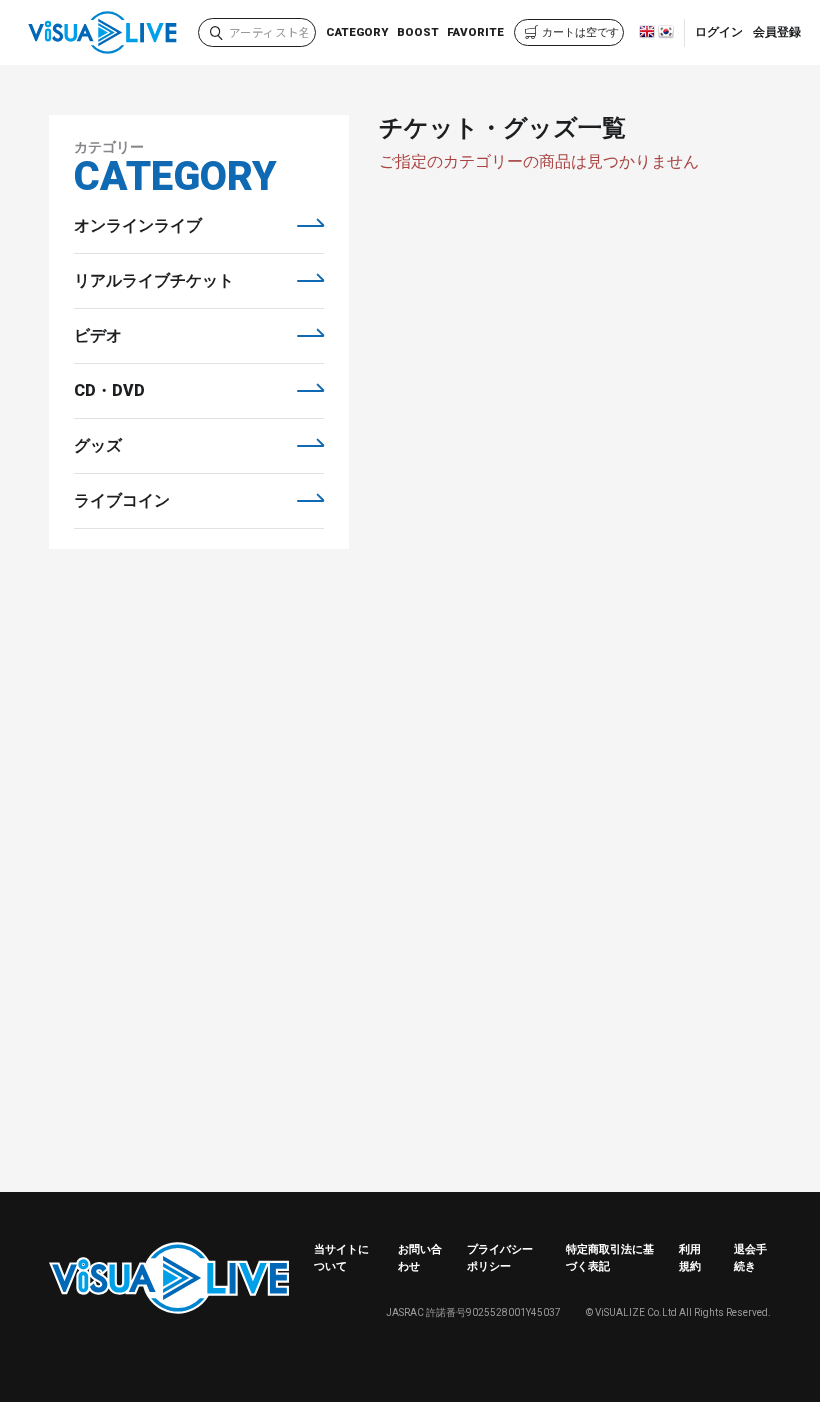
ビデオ (98, 335)
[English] (647, 34)
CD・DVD (109, 390)
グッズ (98, 445)
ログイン (719, 32)
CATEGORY (357, 32)
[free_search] (216, 35)
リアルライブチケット (154, 280)
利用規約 (690, 1258)
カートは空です (580, 32)
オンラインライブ (138, 225)
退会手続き (750, 1258)
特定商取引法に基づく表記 (610, 1258)
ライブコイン (122, 500)
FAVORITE (475, 32)
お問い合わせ (420, 1258)
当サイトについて (341, 1258)
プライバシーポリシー (500, 1258)
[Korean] (666, 34)
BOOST (418, 32)
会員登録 (777, 32)
